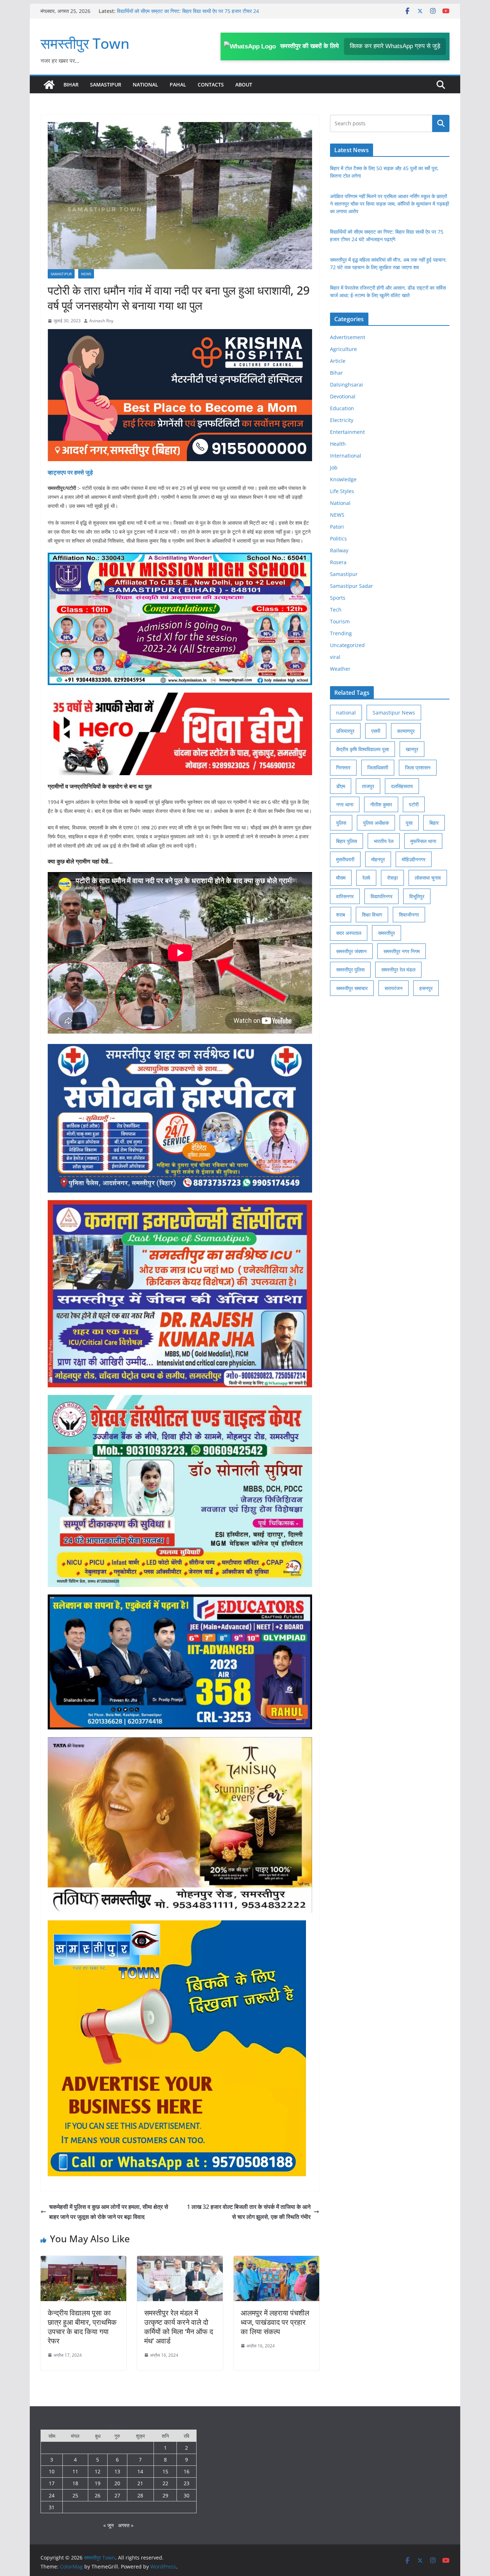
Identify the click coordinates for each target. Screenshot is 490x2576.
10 (52, 2471)
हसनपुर (426, 988)
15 (165, 2471)
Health (338, 444)
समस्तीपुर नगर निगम (402, 951)
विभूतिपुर (417, 896)
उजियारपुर (345, 731)
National (145, 85)
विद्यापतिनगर (381, 896)
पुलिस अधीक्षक (376, 823)
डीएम (341, 786)
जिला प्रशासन (418, 767)
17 (52, 2483)
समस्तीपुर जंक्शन (351, 951)
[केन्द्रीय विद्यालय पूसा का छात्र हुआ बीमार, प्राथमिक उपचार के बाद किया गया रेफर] (83, 2261)
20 (117, 2483)
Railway (339, 550)
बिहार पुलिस (347, 841)
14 (140, 2471)
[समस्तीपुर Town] (49, 85)
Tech (336, 610)
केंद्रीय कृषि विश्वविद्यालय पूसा (362, 749)
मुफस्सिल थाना (423, 841)
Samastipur (106, 85)
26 (98, 2495)
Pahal (178, 85)
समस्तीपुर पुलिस (350, 969)
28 (140, 2495)
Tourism (340, 621)
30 (187, 2495)
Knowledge (343, 479)
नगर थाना (345, 804)
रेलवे (366, 878)
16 (187, 2471)
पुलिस (341, 823)
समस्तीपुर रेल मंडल (398, 969)
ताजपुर (368, 786)
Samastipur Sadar (352, 586)
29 (165, 2495)
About (244, 85)
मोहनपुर (378, 859)
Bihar (71, 85)
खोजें (441, 123)
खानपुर (412, 749)
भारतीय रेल (384, 841)
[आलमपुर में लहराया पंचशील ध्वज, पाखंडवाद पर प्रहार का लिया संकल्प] (276, 2261)
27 (117, 2495)
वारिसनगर (345, 896)
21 (140, 2483)
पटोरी (414, 804)
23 (187, 2483)
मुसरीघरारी (345, 859)
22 (165, 2483)
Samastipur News (394, 713)
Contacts (211, 85)
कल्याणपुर (406, 731)
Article (338, 361)
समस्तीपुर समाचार (352, 988)
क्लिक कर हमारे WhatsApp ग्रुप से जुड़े (395, 46)
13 (117, 2471)
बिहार (434, 823)
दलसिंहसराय (402, 786)
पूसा (409, 823)
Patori (337, 527)
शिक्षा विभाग (372, 915)
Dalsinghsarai (347, 385)
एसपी (376, 731)
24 (52, 2495)
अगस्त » (126, 2525)
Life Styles (342, 491)
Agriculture (343, 349)
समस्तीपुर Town (85, 43)
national (346, 713)
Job (334, 467)
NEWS (86, 274)
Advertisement (348, 337)
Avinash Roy (101, 321)
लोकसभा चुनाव (428, 878)
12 (98, 2471)
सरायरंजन (394, 988)
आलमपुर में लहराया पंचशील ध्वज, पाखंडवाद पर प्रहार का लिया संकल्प (275, 2322)
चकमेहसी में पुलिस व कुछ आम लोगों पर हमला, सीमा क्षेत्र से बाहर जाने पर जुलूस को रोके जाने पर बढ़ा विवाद (109, 2212)
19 (98, 2483)
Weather (340, 669)
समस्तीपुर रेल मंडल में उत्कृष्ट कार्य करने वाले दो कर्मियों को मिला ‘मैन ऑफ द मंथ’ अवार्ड (179, 2327)
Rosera (338, 562)
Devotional (343, 396)
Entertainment (347, 432)
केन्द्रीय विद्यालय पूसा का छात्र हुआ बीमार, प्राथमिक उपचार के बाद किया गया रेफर (82, 2327)
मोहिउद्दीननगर (414, 859)
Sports (338, 598)
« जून (109, 2525)
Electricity (342, 420)
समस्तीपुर (387, 933)
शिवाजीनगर (409, 915)
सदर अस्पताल (349, 933)
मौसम (341, 878)
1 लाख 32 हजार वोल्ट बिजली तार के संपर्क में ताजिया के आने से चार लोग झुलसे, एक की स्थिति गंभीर (249, 2212)
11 (75, 2471)
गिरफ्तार (343, 767)
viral (335, 657)
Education (342, 408)
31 (52, 2507)
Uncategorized (347, 645)
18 (75, 2483)
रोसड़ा (392, 878)
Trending (341, 633)
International (346, 456)
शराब (341, 915)
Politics (338, 538)
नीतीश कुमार (381, 804)
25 (75, 2495)
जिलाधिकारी (378, 767)
